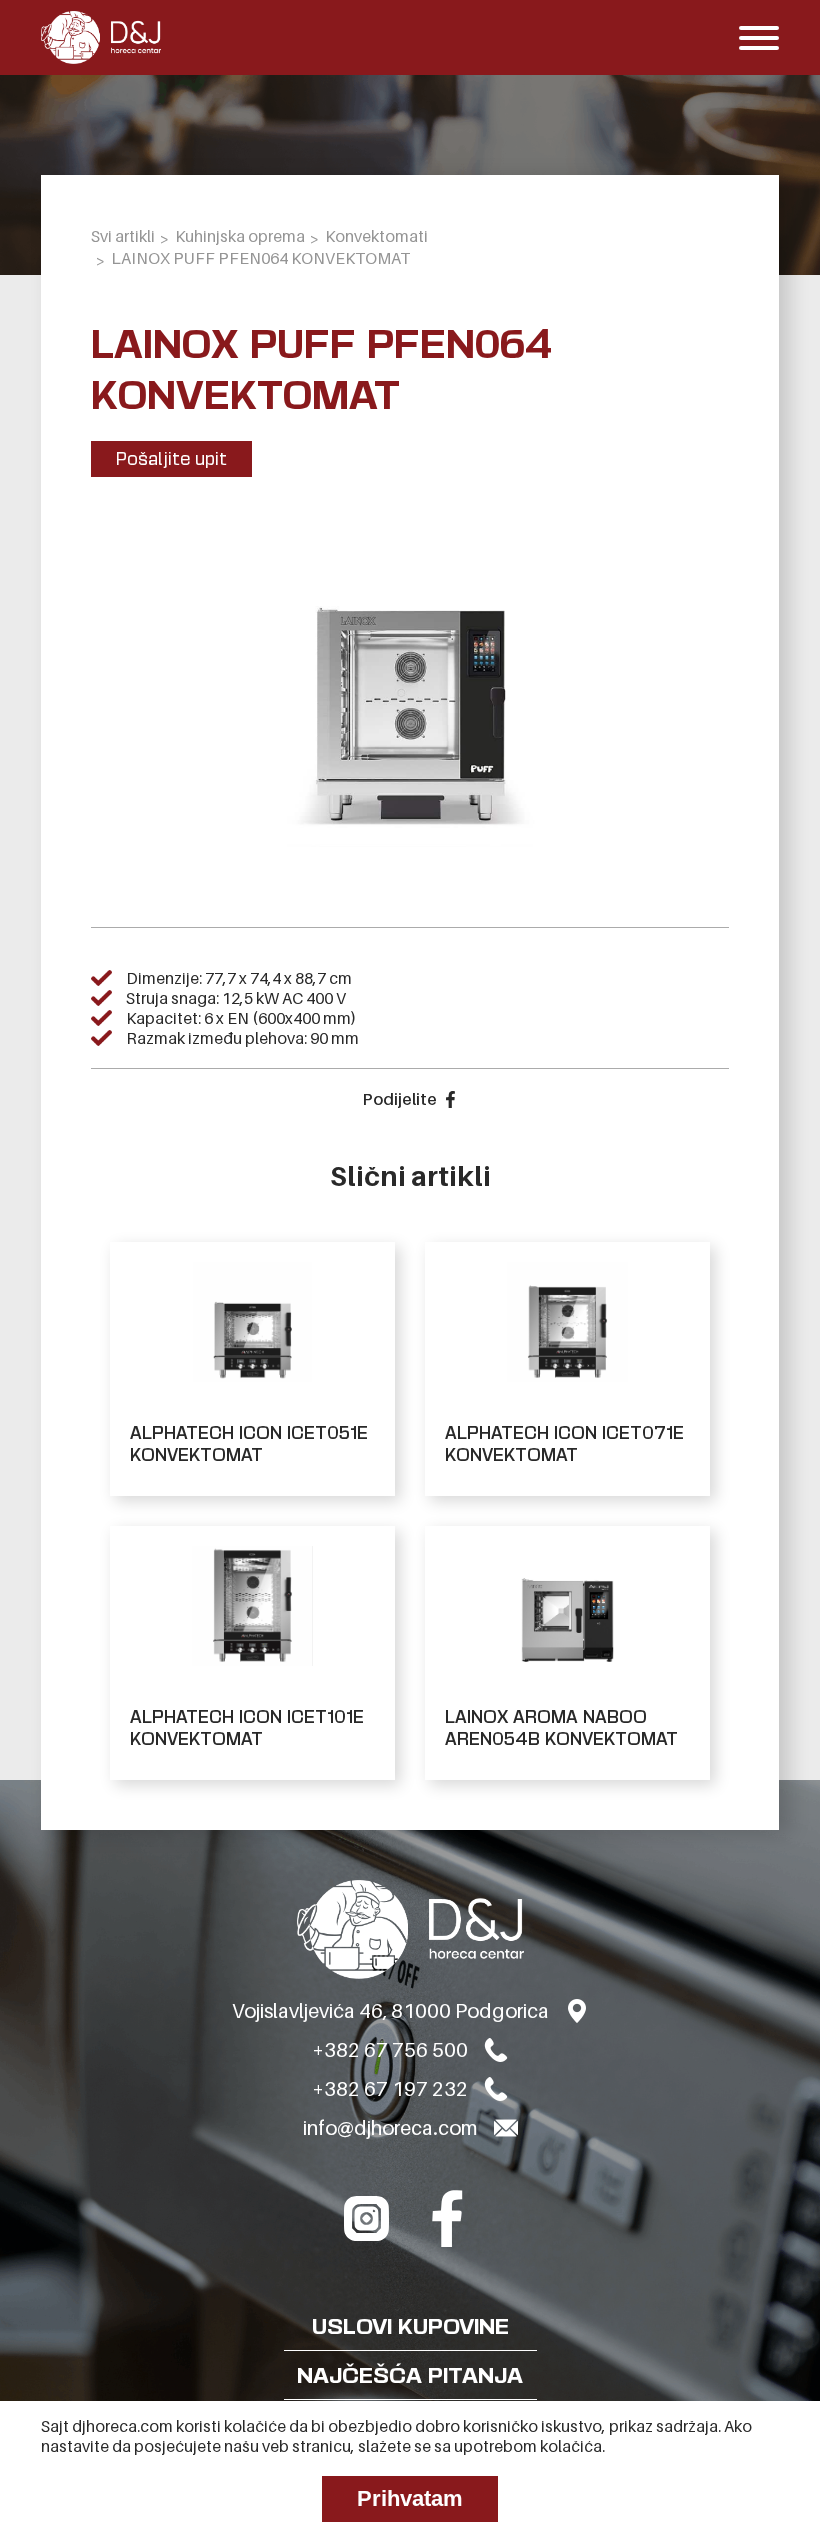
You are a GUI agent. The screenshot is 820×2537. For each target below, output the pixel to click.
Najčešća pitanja (410, 2375)
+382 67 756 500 (390, 2050)
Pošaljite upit (171, 458)
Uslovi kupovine (410, 2326)
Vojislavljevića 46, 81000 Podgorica (390, 2011)
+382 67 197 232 (390, 2089)
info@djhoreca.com (390, 2128)
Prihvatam (410, 2498)
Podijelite (399, 1099)
